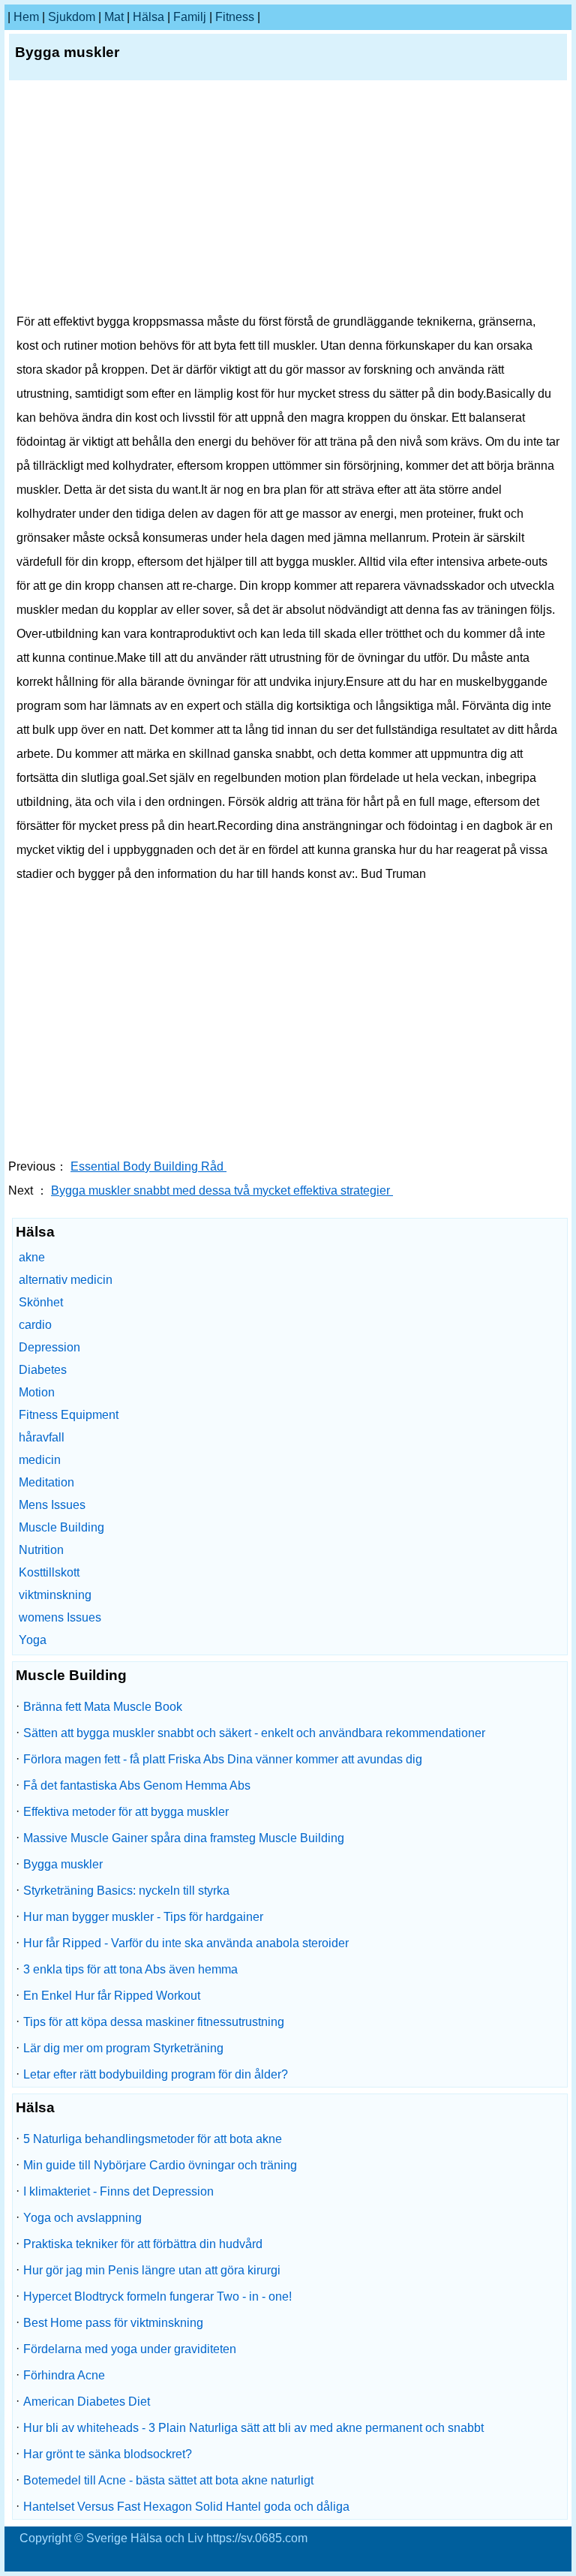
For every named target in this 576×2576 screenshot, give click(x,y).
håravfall (42, 1437)
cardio (35, 1325)
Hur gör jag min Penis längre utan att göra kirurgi (152, 2270)
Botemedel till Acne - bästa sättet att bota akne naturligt (168, 2480)
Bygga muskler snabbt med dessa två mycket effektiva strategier (222, 1190)
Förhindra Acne (64, 2375)
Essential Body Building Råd (148, 1166)
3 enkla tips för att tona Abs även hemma (130, 1969)
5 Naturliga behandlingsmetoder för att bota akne (153, 2139)
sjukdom (72, 17)
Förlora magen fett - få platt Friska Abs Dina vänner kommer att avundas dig (223, 1759)
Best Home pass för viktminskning (113, 2323)
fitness (235, 17)
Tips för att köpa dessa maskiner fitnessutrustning (154, 2022)
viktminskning (55, 1595)
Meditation (46, 1482)
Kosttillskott (49, 1572)
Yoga (33, 1640)
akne (32, 1257)
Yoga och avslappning (82, 2218)
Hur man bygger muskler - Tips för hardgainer (143, 1917)
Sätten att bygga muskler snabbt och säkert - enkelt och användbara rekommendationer (254, 1733)
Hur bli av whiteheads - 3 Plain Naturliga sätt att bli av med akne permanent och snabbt (253, 2428)
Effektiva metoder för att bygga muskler (126, 1812)
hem (26, 17)
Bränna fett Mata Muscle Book (103, 1707)
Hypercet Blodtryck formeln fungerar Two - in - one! (157, 2296)
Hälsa (148, 17)
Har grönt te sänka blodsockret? (108, 2454)
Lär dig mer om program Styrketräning (123, 2048)
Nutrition (41, 1550)
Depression (49, 1347)
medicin (40, 1460)
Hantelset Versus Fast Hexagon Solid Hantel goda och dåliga (186, 2507)
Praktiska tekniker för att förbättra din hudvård (143, 2244)
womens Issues (60, 1617)
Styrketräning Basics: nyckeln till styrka (126, 1891)
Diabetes (43, 1370)
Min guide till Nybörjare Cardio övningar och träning (160, 2165)
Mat (114, 17)
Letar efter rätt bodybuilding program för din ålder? (156, 2074)
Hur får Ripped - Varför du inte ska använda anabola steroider (186, 1943)
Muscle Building (61, 1527)
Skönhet (41, 1302)
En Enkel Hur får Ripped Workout (112, 1996)
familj (190, 17)
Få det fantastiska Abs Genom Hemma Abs (137, 1785)
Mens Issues (52, 1505)
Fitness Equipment (69, 1415)
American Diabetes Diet (87, 2402)
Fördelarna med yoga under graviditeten (130, 2349)
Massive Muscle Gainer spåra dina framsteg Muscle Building (184, 1838)
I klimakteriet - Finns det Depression (118, 2191)
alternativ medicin (66, 1280)
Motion (37, 1392)
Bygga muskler (63, 1864)
